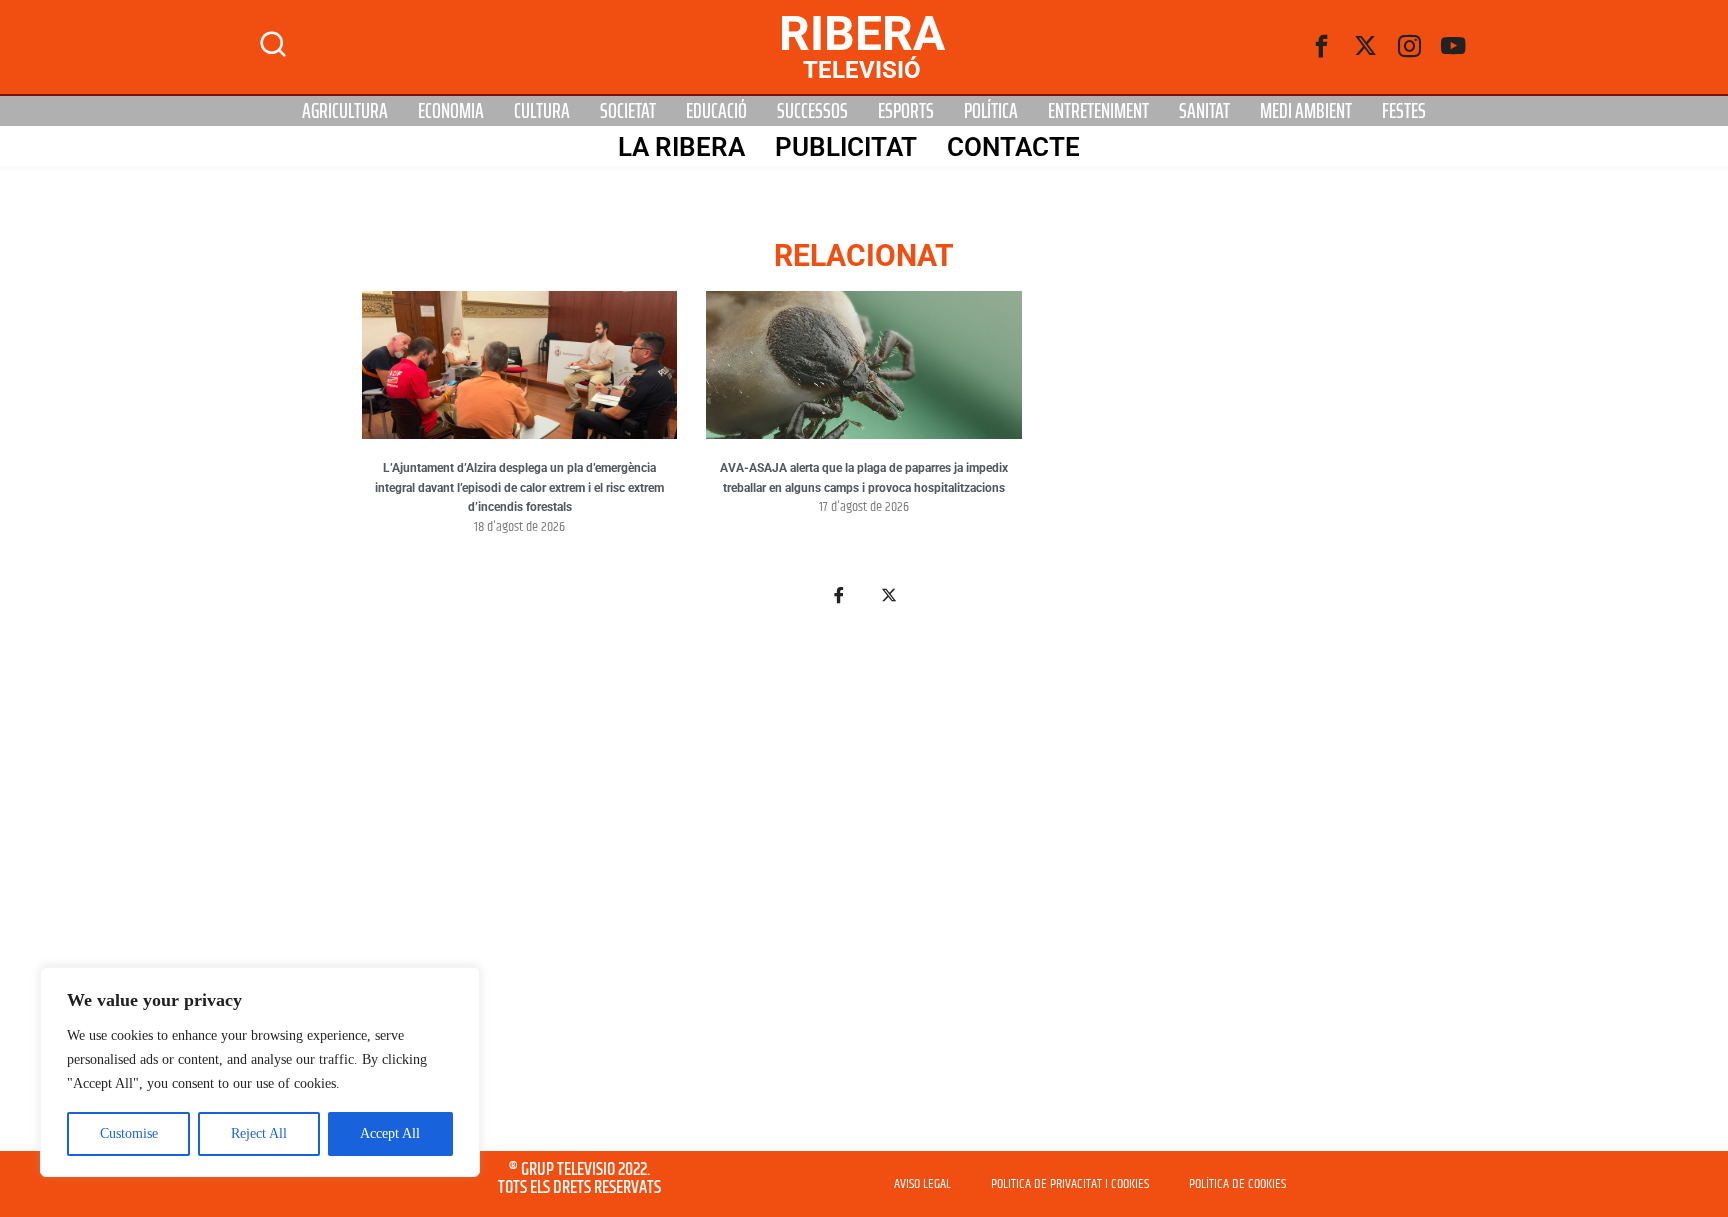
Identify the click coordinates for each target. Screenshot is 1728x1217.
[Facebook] (1322, 47)
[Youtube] (1454, 47)
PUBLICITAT (846, 147)
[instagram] (1410, 47)
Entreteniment (1098, 111)
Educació (716, 111)
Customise (129, 1133)
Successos (812, 111)
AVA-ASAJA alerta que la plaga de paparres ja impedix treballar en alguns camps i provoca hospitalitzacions (864, 478)
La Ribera (681, 147)
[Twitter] (1366, 47)
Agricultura (345, 111)
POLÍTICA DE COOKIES (1237, 1184)
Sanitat (1204, 111)
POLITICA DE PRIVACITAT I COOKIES (1070, 1184)
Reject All (259, 1133)
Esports (906, 111)
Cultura (542, 111)
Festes (1404, 111)
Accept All (390, 1133)
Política (991, 111)
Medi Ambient (1306, 111)
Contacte (1013, 147)
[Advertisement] (864, 890)
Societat (628, 111)
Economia (451, 111)
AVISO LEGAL (922, 1184)
